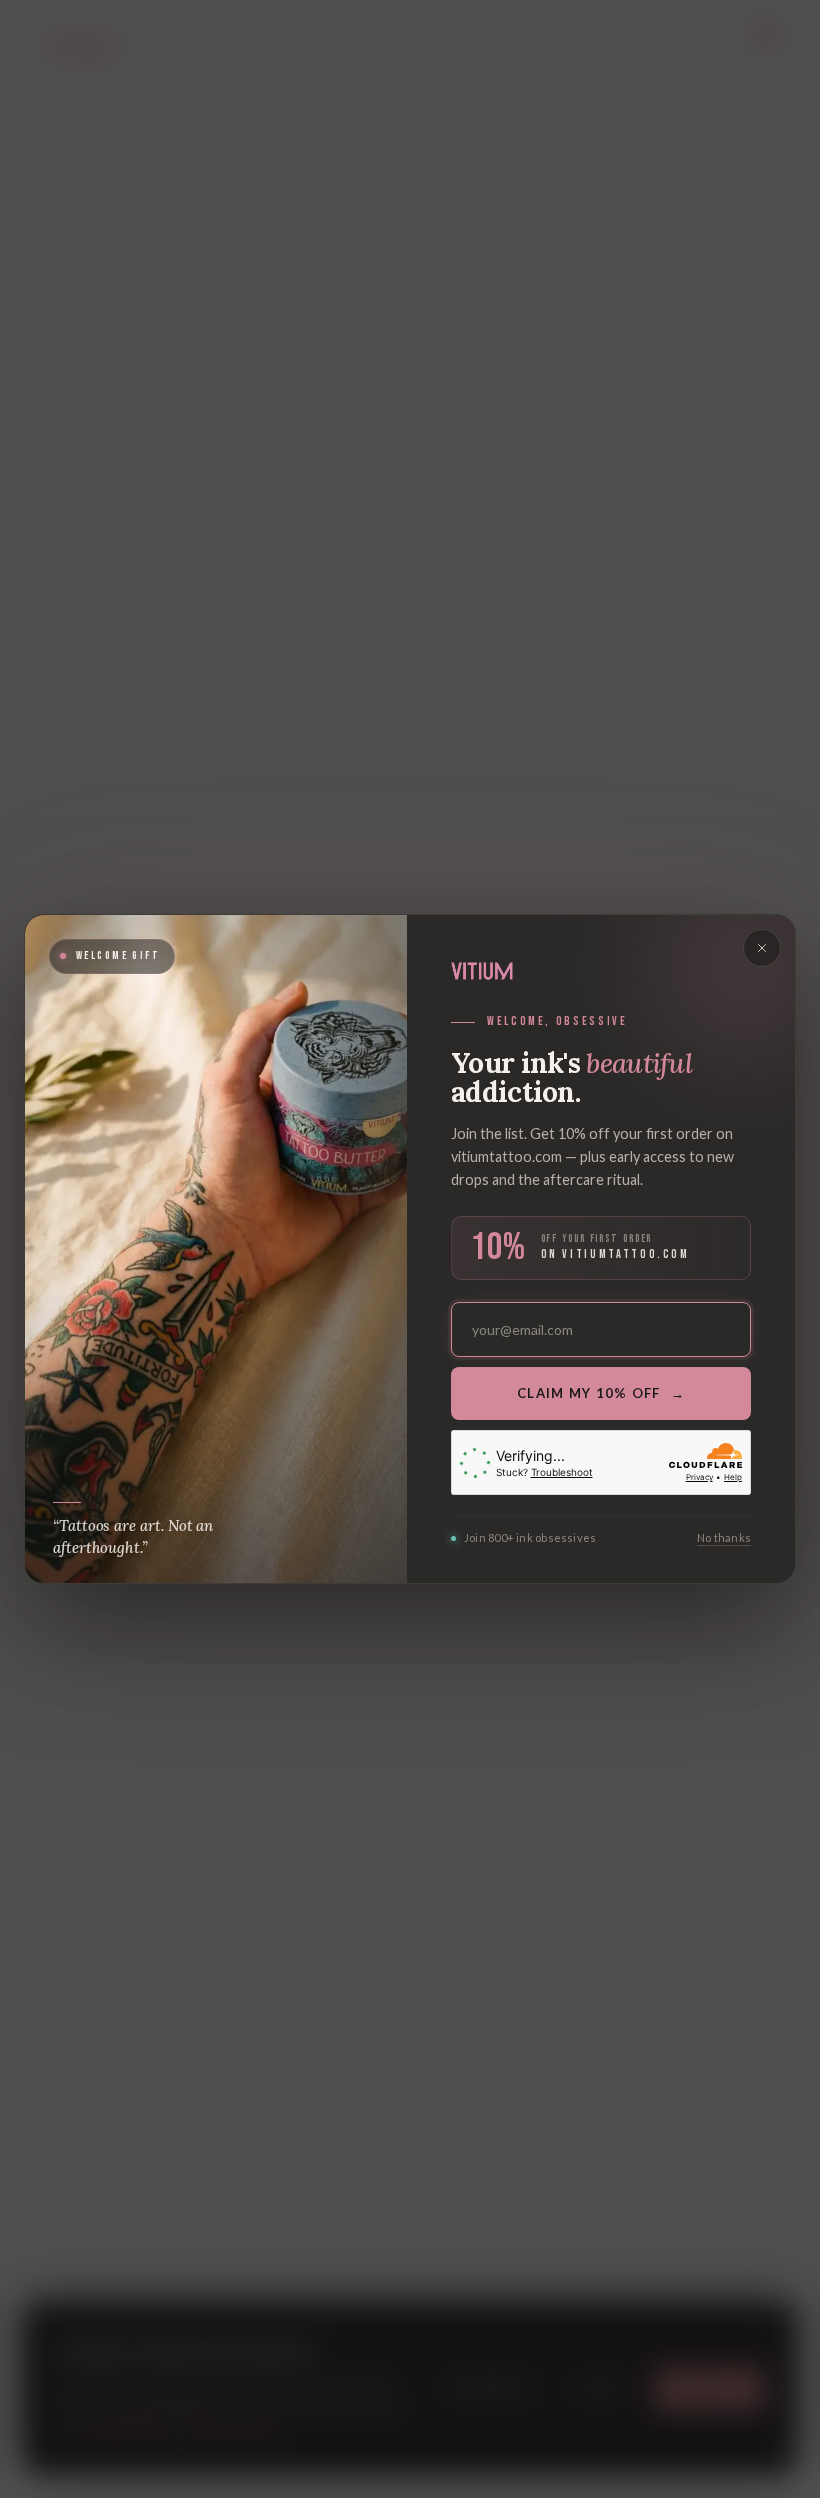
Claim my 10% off (601, 1393)
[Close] (762, 948)
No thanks (724, 1537)
